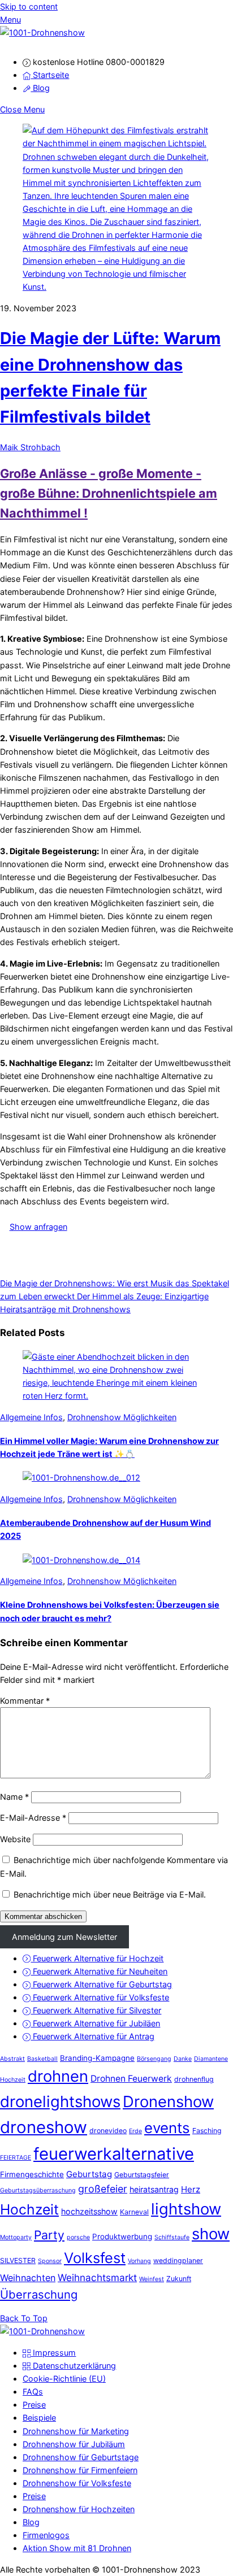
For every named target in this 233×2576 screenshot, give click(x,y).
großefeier (103, 2189)
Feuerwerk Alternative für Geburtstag (101, 1984)
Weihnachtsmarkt (97, 2277)
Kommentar (25, 1701)
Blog (40, 88)
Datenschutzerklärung (73, 2366)
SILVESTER (18, 2260)
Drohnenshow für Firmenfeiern (80, 2470)
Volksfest (95, 2258)
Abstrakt (12, 2059)
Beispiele (39, 2418)
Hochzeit (29, 2209)
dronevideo (108, 2131)
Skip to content (29, 6)
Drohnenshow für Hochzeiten (79, 2509)
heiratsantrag (154, 2189)
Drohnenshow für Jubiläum (74, 2444)
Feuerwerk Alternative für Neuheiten (99, 1971)
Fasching (207, 2131)
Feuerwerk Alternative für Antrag (92, 2036)
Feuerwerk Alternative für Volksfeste (100, 1997)
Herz (191, 2189)
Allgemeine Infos (31, 1417)
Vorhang (139, 2261)
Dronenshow (168, 2101)
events (167, 2128)
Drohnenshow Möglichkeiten (122, 1417)
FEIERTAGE (16, 2158)
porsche (78, 2237)
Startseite (50, 75)
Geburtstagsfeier (142, 2175)
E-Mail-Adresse (33, 1818)
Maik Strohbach (30, 447)
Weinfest (152, 2279)
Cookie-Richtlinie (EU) (64, 2379)
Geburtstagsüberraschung (38, 2190)
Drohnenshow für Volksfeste (77, 2483)
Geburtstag (89, 2174)
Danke (183, 2059)
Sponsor (50, 2261)
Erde (135, 2131)
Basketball (42, 2059)
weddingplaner (178, 2260)
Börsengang (154, 2059)
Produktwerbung (122, 2236)
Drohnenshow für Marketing (76, 2431)
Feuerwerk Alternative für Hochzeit (97, 1958)
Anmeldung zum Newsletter (64, 1937)
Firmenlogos (46, 2535)
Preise (34, 2405)
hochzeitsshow (89, 2211)
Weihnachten (28, 2278)
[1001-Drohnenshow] (42, 32)
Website (15, 1839)
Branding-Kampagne (97, 2058)
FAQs (33, 2392)
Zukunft (179, 2279)
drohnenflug (194, 2079)
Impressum (53, 2353)
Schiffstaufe (172, 2237)
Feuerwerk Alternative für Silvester (96, 2010)
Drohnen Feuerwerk (131, 2079)
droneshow (44, 2127)
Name (14, 1797)
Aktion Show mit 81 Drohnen (77, 2548)
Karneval (134, 2212)
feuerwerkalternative (114, 2154)
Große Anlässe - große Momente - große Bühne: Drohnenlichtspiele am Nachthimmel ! (109, 493)
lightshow (186, 2209)
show (211, 2234)
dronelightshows (60, 2101)
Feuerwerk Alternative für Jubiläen (95, 2023)
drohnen (58, 2076)
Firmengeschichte (32, 2174)
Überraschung (39, 2294)
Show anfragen (38, 1227)
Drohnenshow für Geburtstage (81, 2457)
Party (49, 2235)
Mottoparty (16, 2237)
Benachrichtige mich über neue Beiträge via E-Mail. (110, 1894)
